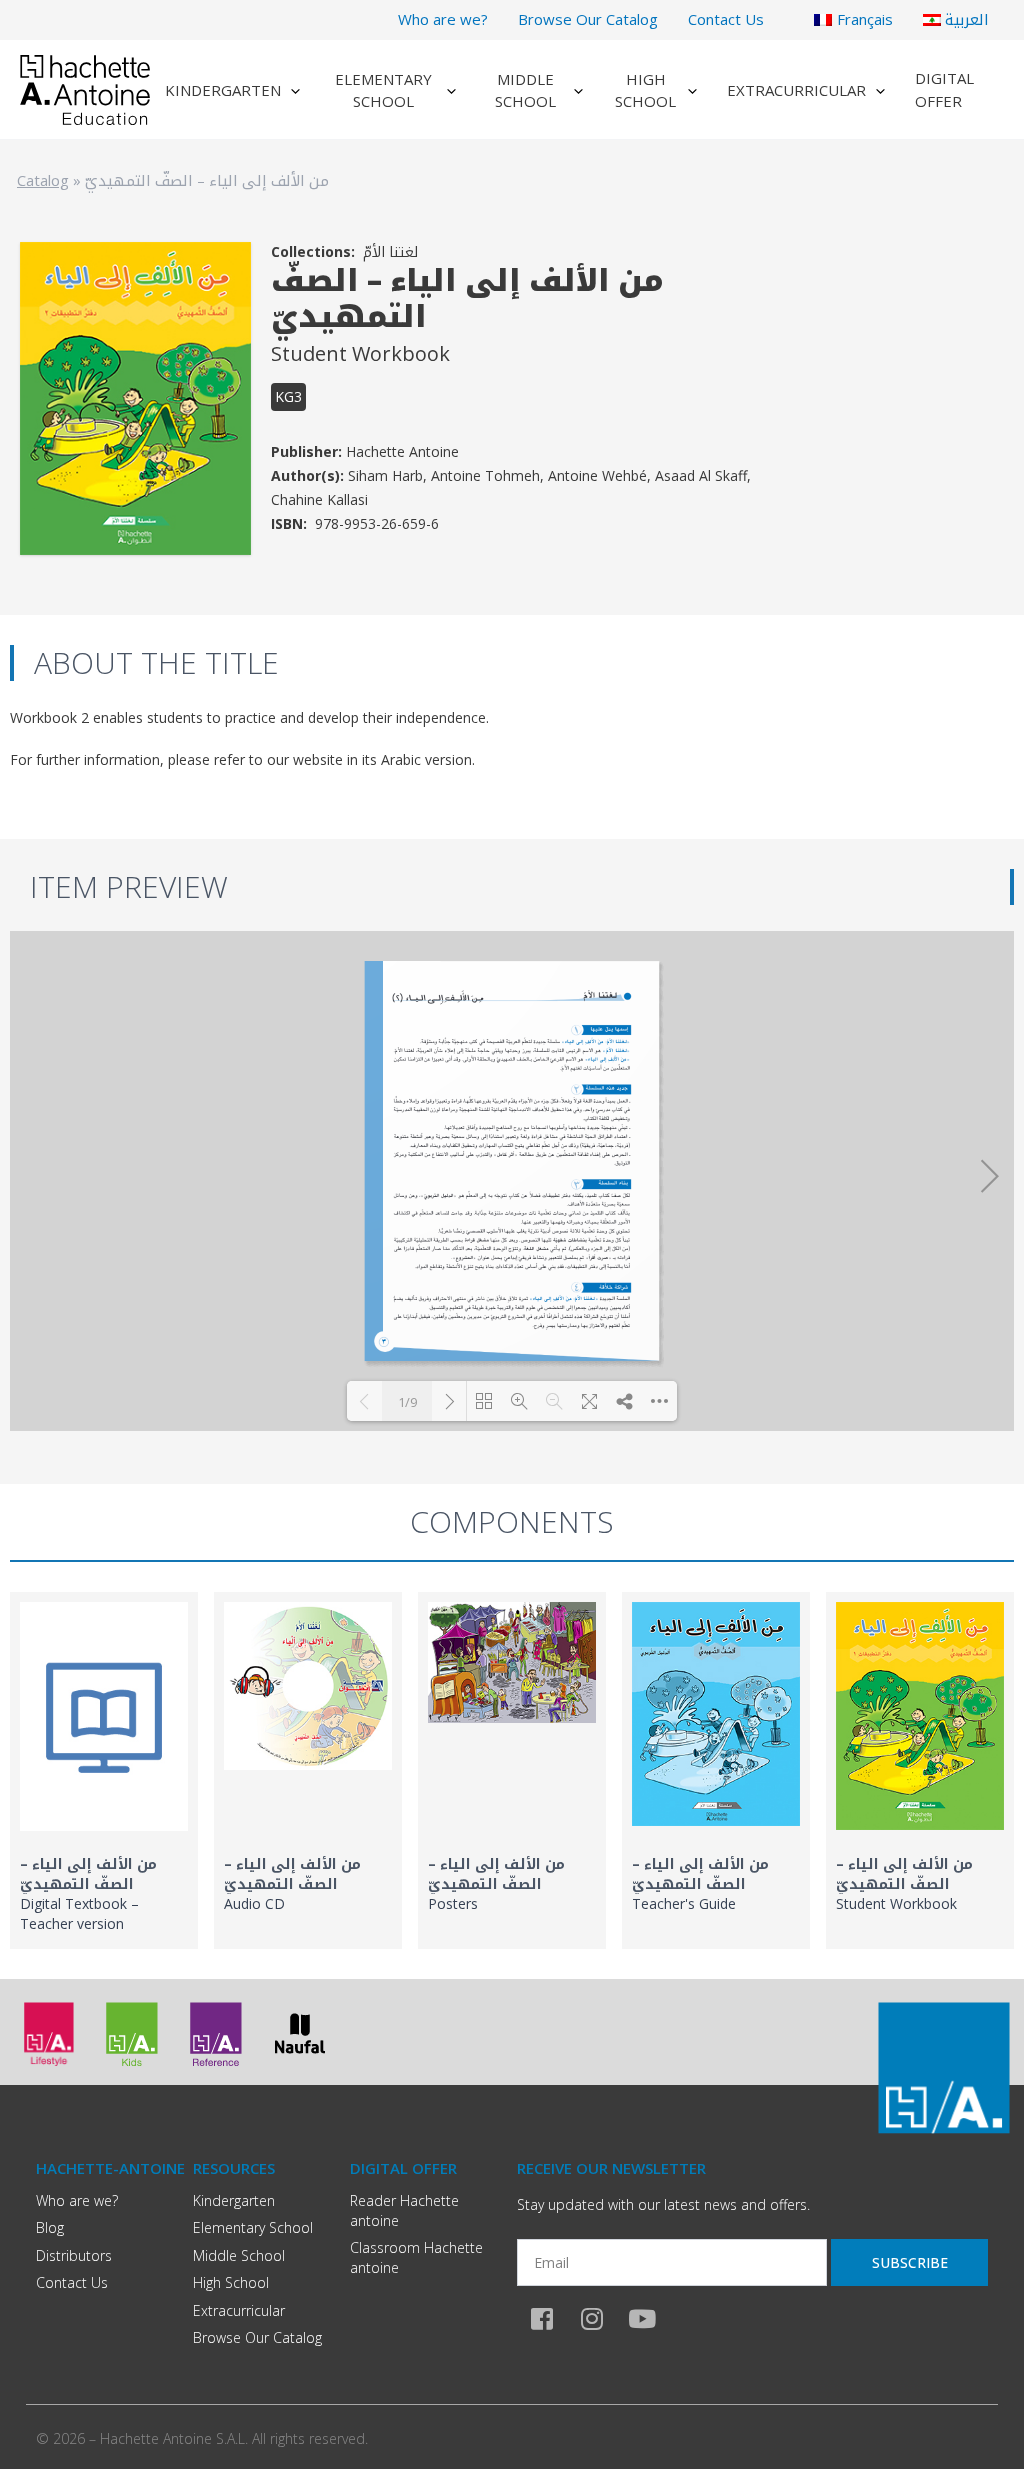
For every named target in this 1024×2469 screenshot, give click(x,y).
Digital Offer (944, 89)
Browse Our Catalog (588, 19)
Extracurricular (796, 90)
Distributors (74, 2255)
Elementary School (383, 90)
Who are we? (443, 19)
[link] (104, 1770)
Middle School (525, 90)
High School (645, 90)
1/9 (407, 1402)
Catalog (43, 180)
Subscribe (910, 2262)
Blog (50, 2227)
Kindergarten (223, 90)
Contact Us (726, 19)
